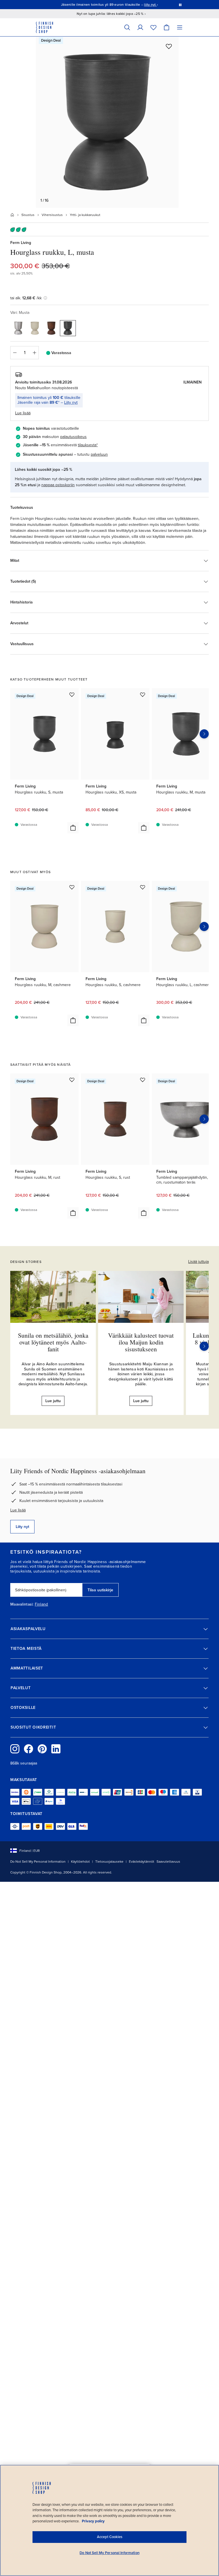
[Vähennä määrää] (15, 353)
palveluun (99, 454)
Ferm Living (21, 243)
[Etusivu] (12, 215)
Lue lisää (18, 1510)
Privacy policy (93, 2521)
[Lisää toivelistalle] (169, 46)
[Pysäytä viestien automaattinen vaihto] (180, 5)
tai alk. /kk (26, 298)
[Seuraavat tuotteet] (204, 734)
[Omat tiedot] (140, 27)
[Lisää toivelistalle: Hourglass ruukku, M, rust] (72, 1080)
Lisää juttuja (198, 1262)
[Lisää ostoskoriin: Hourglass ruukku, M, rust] (73, 1213)
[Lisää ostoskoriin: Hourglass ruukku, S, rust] (144, 1213)
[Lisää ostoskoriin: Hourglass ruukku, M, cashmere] (73, 1020)
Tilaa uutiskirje (100, 1590)
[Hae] (127, 27)
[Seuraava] (204, 1346)
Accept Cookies (110, 2537)
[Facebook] (29, 1749)
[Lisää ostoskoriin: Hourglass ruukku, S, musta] (73, 828)
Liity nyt (71, 402)
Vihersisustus (52, 215)
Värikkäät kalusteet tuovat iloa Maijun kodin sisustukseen (141, 1342)
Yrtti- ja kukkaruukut (85, 215)
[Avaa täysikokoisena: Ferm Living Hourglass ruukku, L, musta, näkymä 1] (107, 122)
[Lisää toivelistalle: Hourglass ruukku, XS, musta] (143, 695)
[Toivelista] (153, 27)
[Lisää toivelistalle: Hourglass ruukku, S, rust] (143, 1080)
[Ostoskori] (167, 27)
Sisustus (28, 215)
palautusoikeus (73, 437)
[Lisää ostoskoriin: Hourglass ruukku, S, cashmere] (144, 1020)
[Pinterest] (42, 1749)
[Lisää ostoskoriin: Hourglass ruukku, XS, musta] (144, 828)
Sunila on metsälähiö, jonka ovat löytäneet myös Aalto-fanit (53, 1342)
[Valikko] (180, 27)
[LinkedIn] (56, 1749)
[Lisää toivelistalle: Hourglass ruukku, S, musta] (72, 695)
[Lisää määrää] (35, 353)
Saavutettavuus (168, 1862)
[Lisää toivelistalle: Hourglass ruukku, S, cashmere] (143, 887)
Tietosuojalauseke (109, 1862)
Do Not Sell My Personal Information (38, 1862)
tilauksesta (87, 445)
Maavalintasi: (22, 1604)
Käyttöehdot (80, 1862)
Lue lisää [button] (23, 413)
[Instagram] (15, 1749)
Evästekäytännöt (142, 1862)
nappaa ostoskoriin (58, 485)
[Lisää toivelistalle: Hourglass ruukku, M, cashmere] (72, 887)
